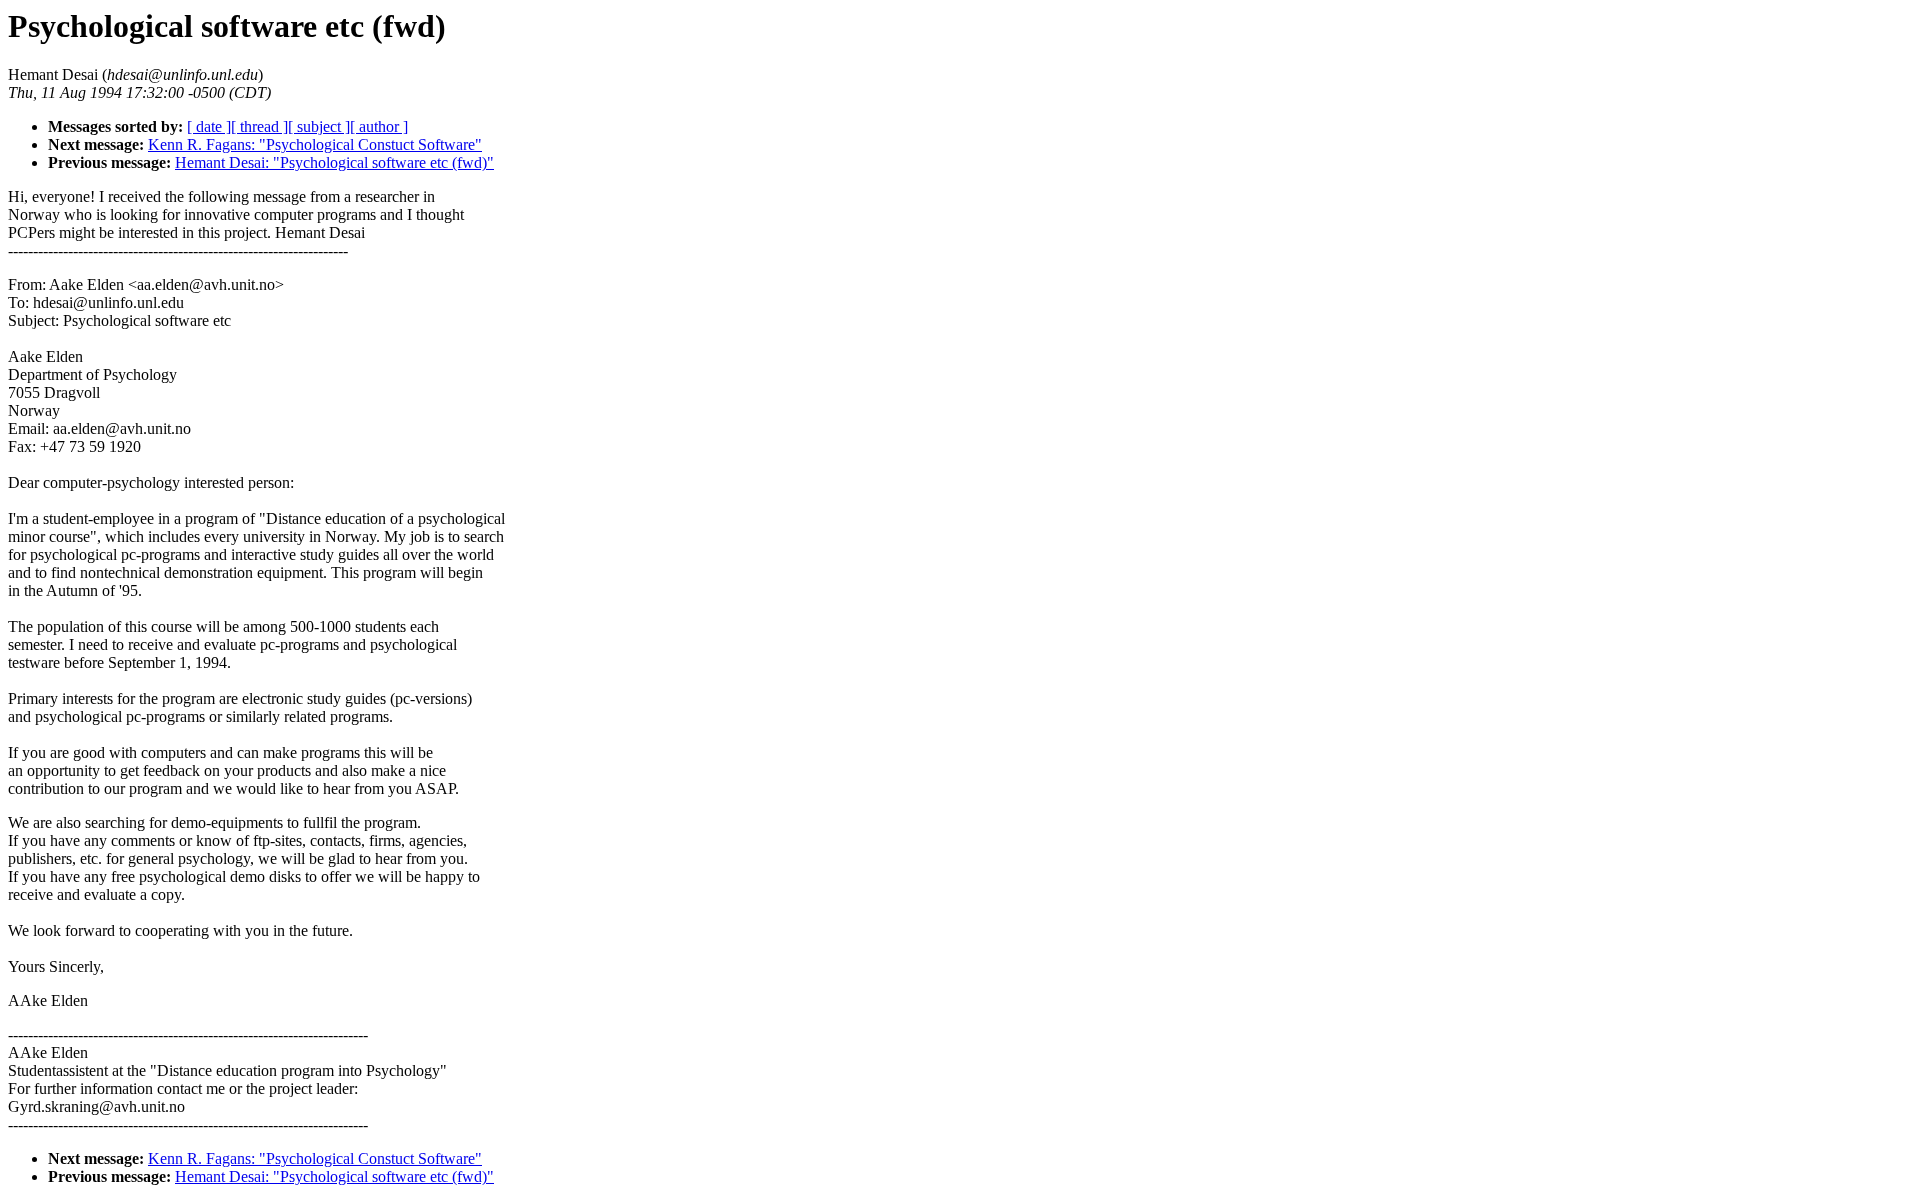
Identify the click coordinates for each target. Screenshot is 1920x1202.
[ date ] (209, 126)
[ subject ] (319, 126)
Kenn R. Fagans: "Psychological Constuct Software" (315, 144)
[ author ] (379, 126)
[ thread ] (259, 126)
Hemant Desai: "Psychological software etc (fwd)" (334, 162)
